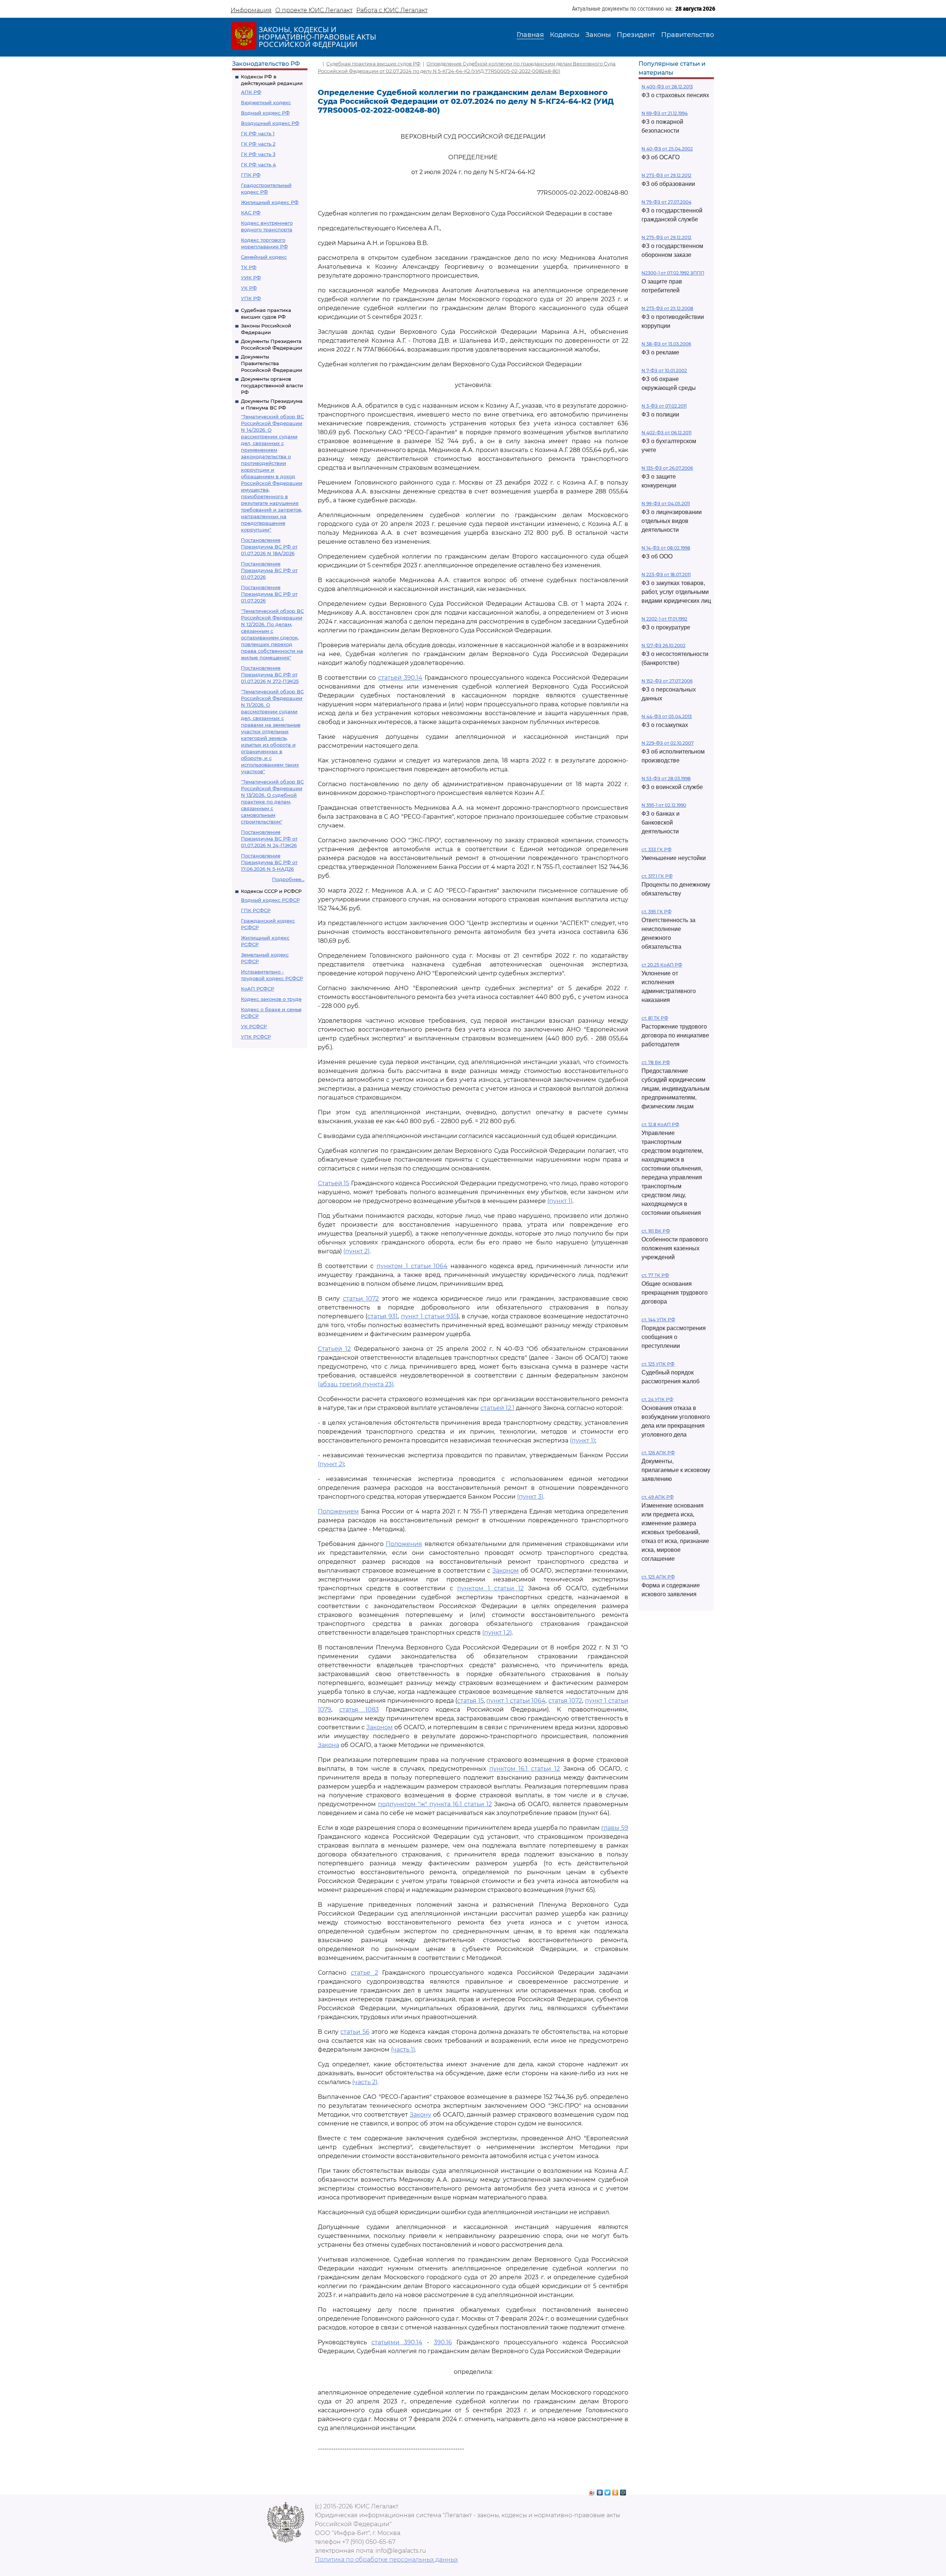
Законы (598, 35)
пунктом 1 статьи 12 (490, 1588)
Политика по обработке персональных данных (386, 2560)
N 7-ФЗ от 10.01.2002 (664, 371)
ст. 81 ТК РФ (655, 1018)
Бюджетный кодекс (266, 102)
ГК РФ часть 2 (258, 144)
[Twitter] (608, 2491)
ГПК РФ (251, 175)
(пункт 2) (356, 1251)
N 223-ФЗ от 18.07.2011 (666, 575)
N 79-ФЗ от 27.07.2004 (666, 202)
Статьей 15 (334, 1183)
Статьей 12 (334, 1349)
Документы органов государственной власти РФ (272, 385)
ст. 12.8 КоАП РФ (660, 1124)
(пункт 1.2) (497, 1633)
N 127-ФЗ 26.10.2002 (663, 645)
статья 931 (382, 1316)
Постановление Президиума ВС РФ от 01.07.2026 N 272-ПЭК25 (270, 674)
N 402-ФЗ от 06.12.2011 (666, 433)
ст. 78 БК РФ (656, 1062)
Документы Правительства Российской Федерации (272, 363)
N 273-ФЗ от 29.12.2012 (666, 175)
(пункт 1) (560, 1201)
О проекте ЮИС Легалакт (314, 10)
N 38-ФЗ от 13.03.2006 (666, 344)
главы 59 (615, 1828)
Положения (404, 1544)
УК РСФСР (254, 1026)
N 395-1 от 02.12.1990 (664, 805)
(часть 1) (403, 2050)
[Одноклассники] (615, 2491)
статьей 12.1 (497, 1408)
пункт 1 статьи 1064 (516, 1701)
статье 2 (364, 1973)
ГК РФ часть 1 (258, 133)
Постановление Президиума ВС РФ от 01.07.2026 (269, 570)
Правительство (688, 35)
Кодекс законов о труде (271, 999)
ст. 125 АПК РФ (658, 1577)
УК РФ (249, 288)
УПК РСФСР (256, 1037)
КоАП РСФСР (258, 989)
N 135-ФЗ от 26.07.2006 (667, 468)
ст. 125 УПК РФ (658, 1364)
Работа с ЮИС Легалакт (392, 10)
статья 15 (470, 1701)
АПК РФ (251, 92)
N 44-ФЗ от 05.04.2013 (667, 716)
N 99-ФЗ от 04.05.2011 (666, 504)
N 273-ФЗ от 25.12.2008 (667, 308)
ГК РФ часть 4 (258, 164)
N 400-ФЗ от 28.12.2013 (667, 87)
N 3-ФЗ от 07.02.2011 (664, 406)
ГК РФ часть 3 (258, 154)
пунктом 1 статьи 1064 (412, 1266)
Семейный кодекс (264, 257)
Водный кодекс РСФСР (270, 900)
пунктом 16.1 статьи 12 (525, 1769)
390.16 (443, 2342)
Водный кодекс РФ (265, 113)
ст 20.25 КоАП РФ (662, 965)
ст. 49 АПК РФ (658, 1497)
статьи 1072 (361, 1299)
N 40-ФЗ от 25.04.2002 (667, 149)
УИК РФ (251, 278)
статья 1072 (565, 1701)
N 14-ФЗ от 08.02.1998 (666, 548)
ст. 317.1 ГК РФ (657, 876)
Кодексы (565, 35)
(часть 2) (365, 2082)
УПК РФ (251, 298)
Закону (421, 2115)
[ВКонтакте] (600, 2491)
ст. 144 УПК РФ (658, 1320)
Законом (506, 1571)
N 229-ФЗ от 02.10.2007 (668, 743)
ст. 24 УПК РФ (657, 1399)
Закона (329, 1745)
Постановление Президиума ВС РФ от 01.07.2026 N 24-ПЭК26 (269, 839)
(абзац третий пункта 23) (356, 1384)
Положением (338, 1511)
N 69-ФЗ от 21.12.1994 (665, 113)
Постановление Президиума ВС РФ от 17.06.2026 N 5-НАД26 (269, 862)
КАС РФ (251, 213)
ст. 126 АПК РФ (658, 1453)
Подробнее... (288, 879)
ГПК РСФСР (256, 910)
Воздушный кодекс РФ (270, 123)
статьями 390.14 (397, 2342)
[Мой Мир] (623, 2491)
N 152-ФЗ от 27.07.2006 (667, 681)
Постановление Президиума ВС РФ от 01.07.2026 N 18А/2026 (269, 547)
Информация (251, 10)
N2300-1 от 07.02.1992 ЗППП (673, 273)
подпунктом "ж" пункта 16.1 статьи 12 (435, 1804)
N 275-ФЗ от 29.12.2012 (666, 237)
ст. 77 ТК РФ (655, 1275)
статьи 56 (355, 2032)
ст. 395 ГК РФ (656, 912)
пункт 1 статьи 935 (429, 1316)
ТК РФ (249, 267)
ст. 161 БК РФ (656, 1231)
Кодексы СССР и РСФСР (271, 891)
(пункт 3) (530, 1497)
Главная (530, 35)
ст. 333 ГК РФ (656, 849)
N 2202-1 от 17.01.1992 (664, 619)
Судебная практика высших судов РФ (373, 64)
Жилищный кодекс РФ (270, 202)
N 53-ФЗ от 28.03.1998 (666, 779)
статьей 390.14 (400, 678)
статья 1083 (359, 1710)
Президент (636, 35)
